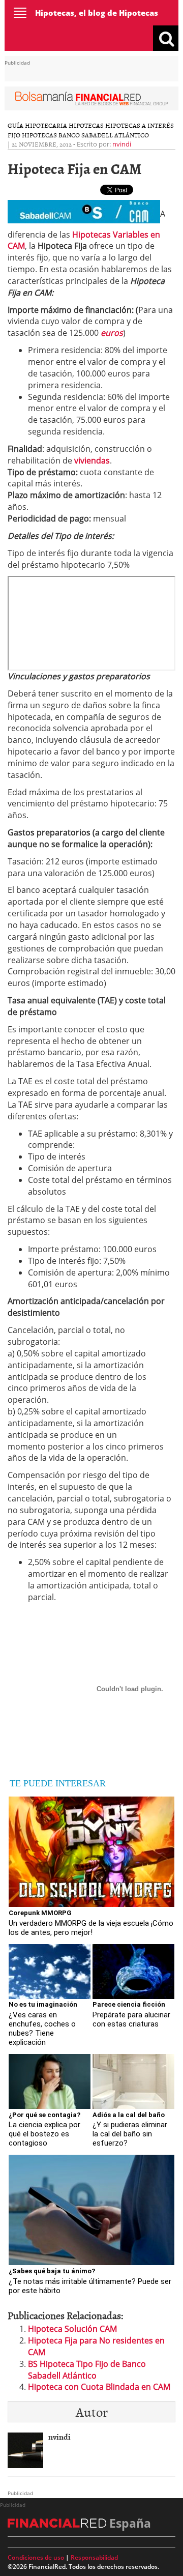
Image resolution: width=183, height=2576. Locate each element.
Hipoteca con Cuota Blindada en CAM (99, 2387)
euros (112, 333)
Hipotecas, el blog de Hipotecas (97, 13)
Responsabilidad (94, 2557)
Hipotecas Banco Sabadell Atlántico (85, 135)
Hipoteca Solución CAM (72, 2329)
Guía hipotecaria (37, 125)
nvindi (122, 144)
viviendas (92, 460)
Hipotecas (86, 125)
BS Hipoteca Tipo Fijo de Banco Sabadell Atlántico (87, 2370)
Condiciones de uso (36, 2557)
